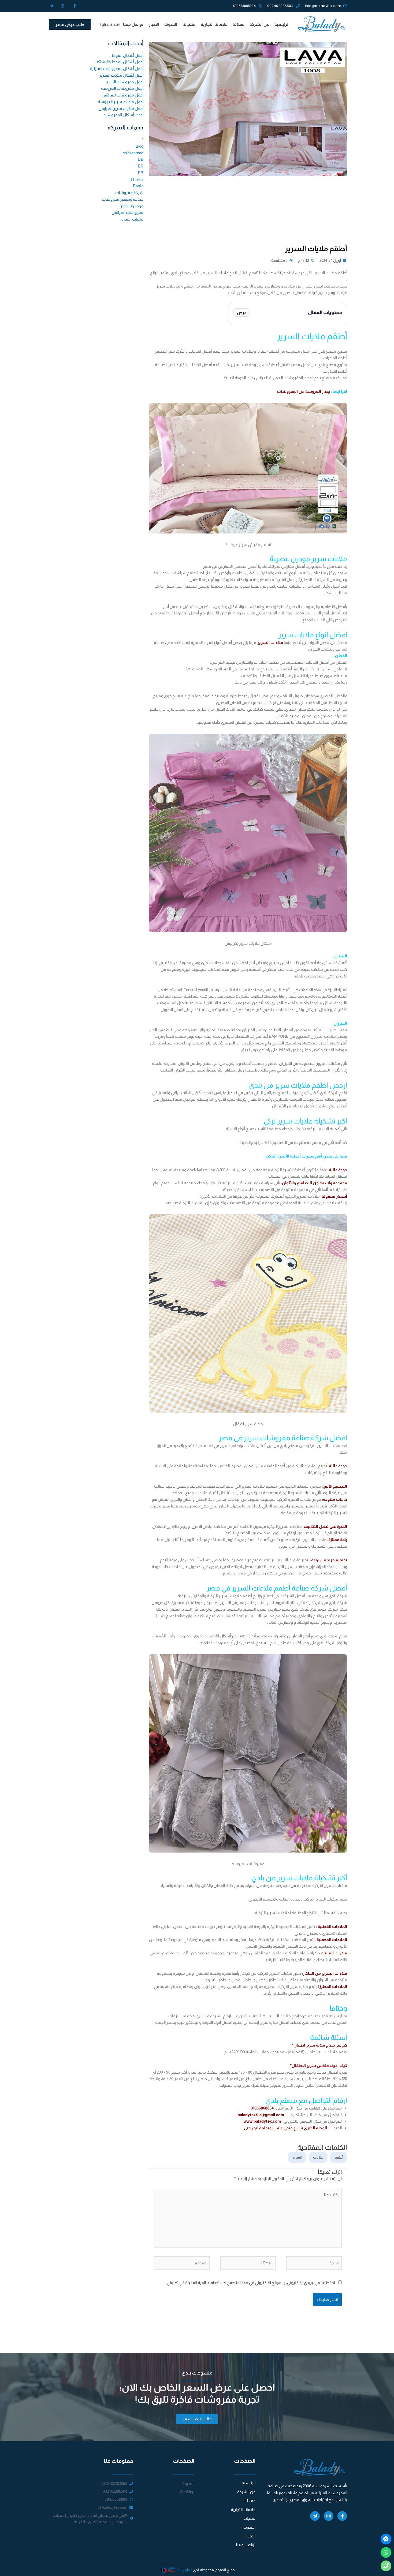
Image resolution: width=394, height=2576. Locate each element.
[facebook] (386, 2539)
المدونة (171, 24)
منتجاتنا (189, 24)
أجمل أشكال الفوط (127, 55)
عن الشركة (259, 24)
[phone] (386, 2566)
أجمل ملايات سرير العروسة (121, 102)
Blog (140, 146)
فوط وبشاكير (132, 206)
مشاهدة (278, 260)
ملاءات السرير (271, 642)
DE (141, 159)
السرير (297, 2157)
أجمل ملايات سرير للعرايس (121, 108)
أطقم (339, 2157)
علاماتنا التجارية (214, 24)
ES (141, 166)
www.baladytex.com (262, 2121)
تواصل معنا (133, 24)
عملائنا (238, 24)
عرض (242, 313)
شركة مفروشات (129, 193)
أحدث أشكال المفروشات (123, 115)
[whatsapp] (386, 2552)
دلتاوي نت (184, 2570)
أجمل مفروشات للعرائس (122, 95)
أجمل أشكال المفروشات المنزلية (117, 68)
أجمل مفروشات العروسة (122, 88)
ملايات (318, 2157)
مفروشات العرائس (127, 212)
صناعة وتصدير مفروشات (123, 199)
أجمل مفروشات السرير (124, 82)
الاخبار (154, 24)
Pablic (138, 186)
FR (141, 173)
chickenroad (133, 153)
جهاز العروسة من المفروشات (303, 391)
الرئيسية (282, 24)
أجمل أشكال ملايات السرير (121, 75)
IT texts (137, 179)
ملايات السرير (132, 219)
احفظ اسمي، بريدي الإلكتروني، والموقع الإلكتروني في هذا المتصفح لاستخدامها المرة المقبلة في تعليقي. (250, 2282)
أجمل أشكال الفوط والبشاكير (119, 62)
